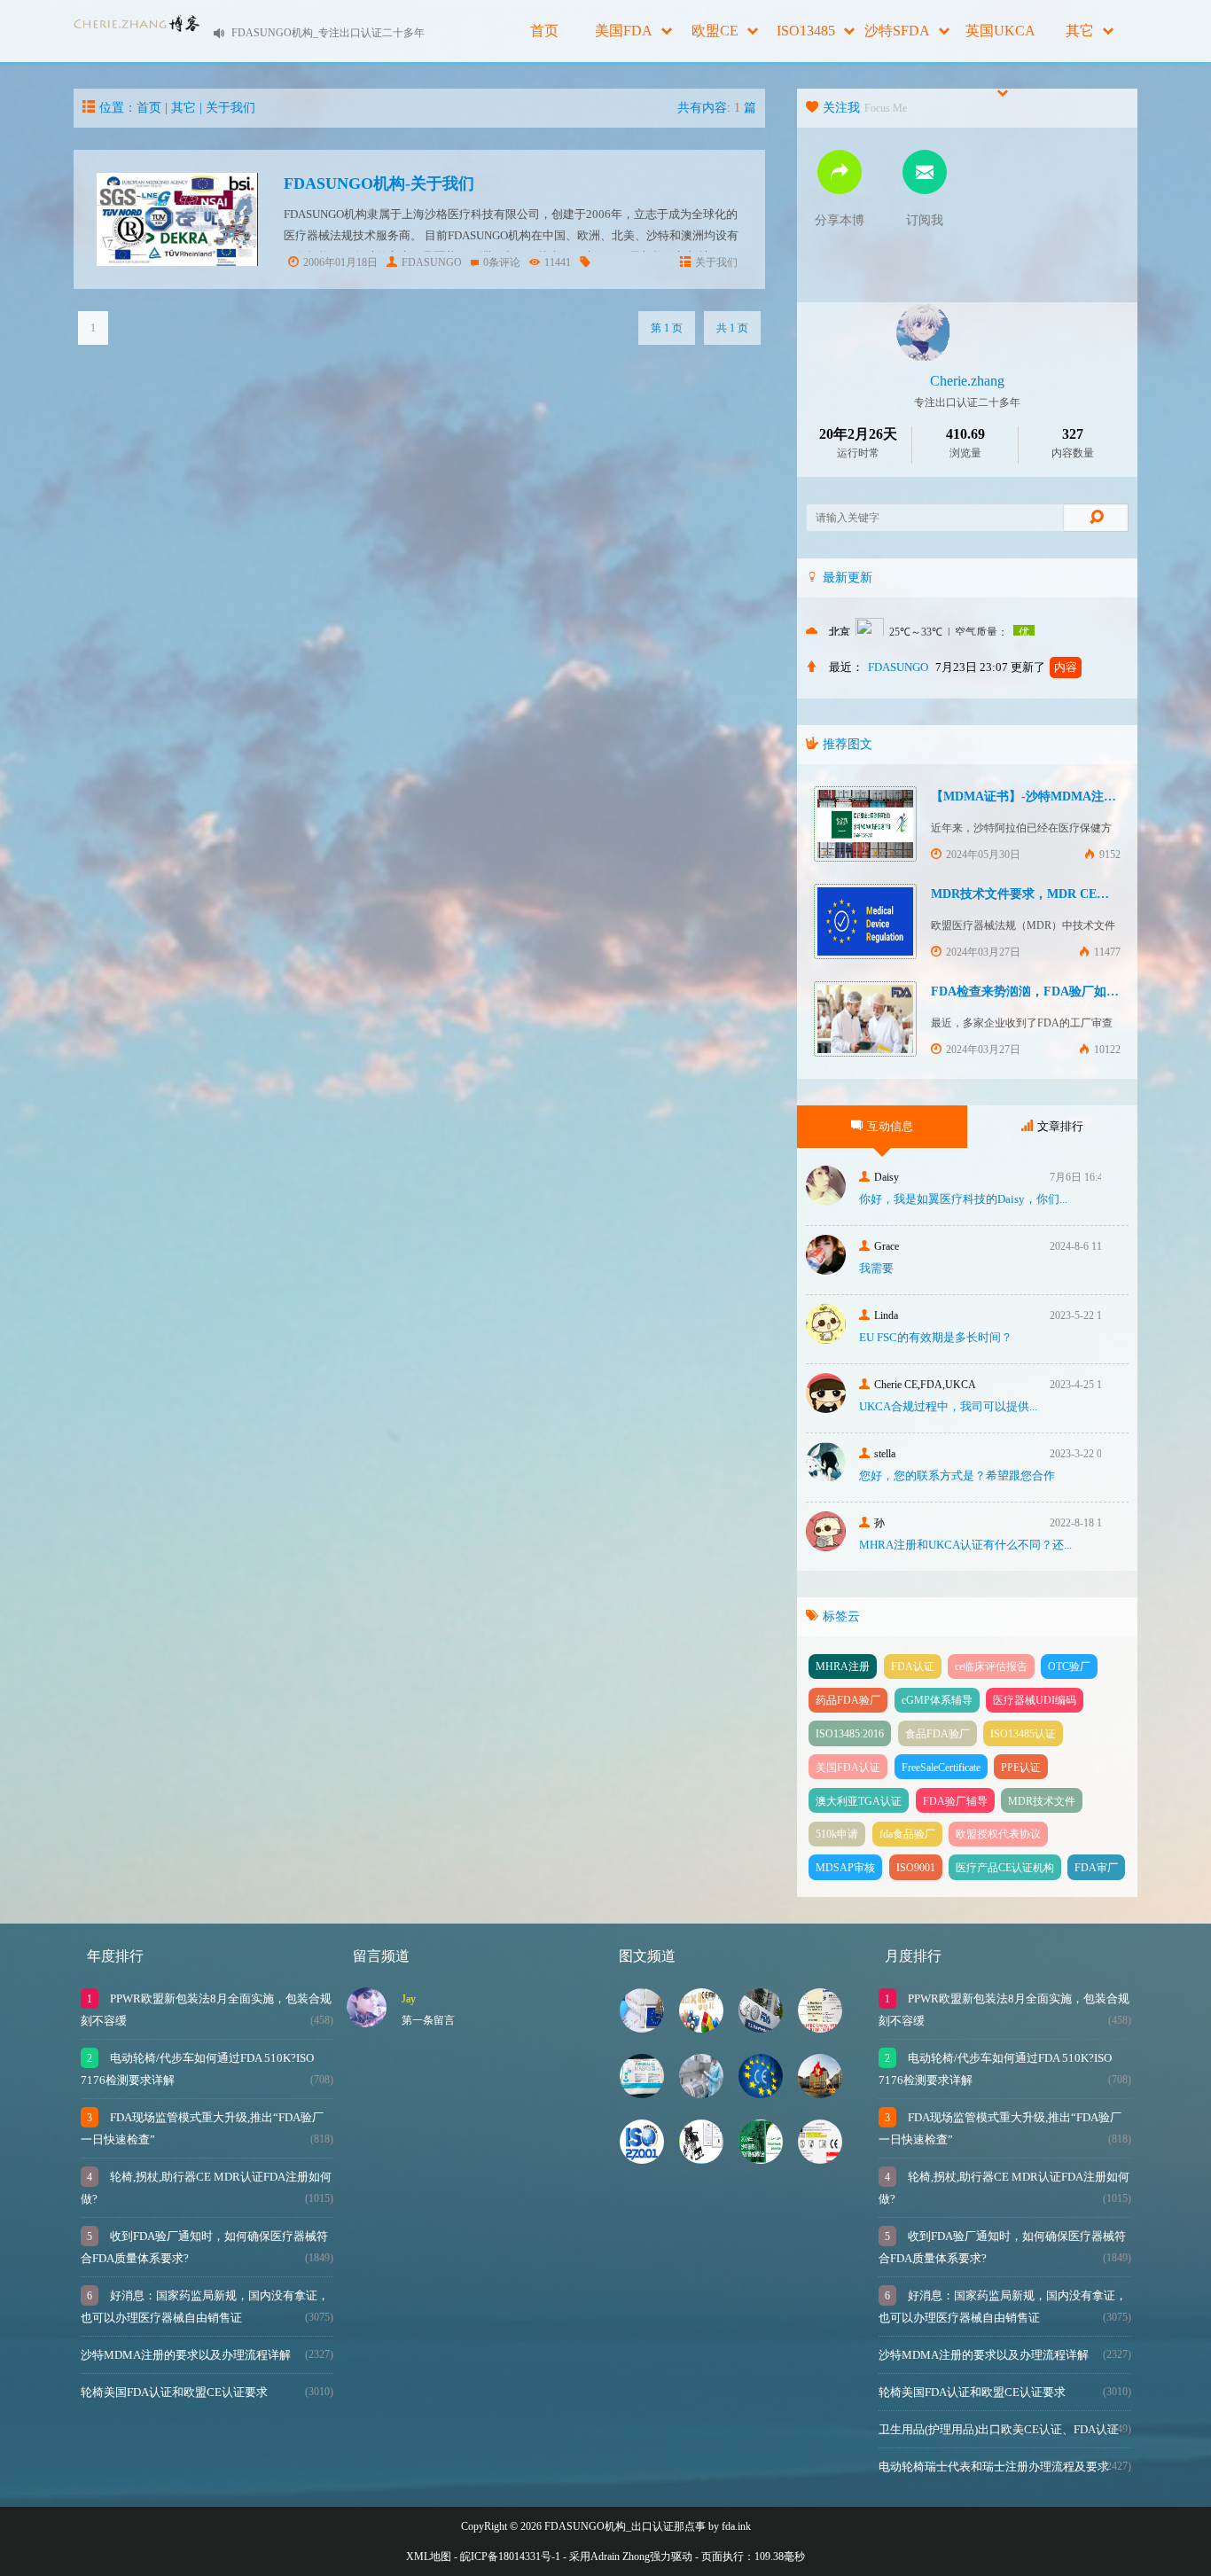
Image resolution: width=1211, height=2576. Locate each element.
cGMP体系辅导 (937, 1700)
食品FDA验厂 (938, 1734)
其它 (1080, 31)
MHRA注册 (843, 1667)
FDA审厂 (1096, 1868)
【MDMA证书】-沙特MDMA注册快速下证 (1048, 796)
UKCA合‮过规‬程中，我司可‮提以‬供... (948, 1406)
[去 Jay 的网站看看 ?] (367, 2022)
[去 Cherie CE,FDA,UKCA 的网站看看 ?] (826, 1408)
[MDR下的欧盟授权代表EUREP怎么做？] (820, 2159)
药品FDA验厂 (848, 1700)
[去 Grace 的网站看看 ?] (826, 1270)
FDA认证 (913, 1667)
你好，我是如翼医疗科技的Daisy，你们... (963, 1199)
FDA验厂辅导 (955, 1801)
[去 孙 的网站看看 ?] (826, 1546)
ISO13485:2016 (850, 1734)
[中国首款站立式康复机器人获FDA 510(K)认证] (761, 2028)
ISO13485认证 (1023, 1734)
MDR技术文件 (1042, 1801)
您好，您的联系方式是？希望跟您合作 (957, 1475)
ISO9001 (916, 1868)
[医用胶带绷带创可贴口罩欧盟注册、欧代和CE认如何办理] (701, 2028)
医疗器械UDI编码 (1035, 1700)
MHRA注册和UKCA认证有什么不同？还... (965, 1545)
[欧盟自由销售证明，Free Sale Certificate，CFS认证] (820, 2028)
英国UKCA (1000, 31)
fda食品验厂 (907, 1834)
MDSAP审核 (845, 1868)
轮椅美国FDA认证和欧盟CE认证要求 (174, 2392)
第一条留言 (428, 2020)
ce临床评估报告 (991, 1667)
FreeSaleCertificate (941, 1768)
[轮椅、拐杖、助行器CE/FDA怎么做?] (701, 2159)
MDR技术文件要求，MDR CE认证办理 (1039, 894)
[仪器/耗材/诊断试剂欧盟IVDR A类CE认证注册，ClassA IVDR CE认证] (642, 2028)
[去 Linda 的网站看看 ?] (826, 1339)
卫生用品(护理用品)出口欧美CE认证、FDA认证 (999, 2429)
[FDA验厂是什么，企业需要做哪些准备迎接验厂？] (701, 2093)
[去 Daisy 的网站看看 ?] (826, 1201)
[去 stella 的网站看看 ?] (826, 1477)
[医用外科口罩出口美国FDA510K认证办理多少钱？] (642, 2093)
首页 (544, 31)
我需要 (876, 1268)
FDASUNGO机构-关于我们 (379, 183)
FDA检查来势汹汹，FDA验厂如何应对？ (1043, 991)
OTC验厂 (1069, 1667)
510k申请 (837, 1834)
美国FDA (624, 31)
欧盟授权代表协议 (998, 1834)
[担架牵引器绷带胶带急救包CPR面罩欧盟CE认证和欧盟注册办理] (761, 2093)
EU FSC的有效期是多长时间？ (936, 1337)
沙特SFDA (897, 31)
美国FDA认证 (848, 1768)
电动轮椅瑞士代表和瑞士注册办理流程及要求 (994, 2467)
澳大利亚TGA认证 (859, 1801)
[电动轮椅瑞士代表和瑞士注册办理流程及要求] (820, 2093)
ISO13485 (806, 31)
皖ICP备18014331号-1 (510, 2556)
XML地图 (429, 2556)
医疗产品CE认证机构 (1005, 1868)
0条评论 (502, 262)
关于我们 (230, 108)
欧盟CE (715, 31)
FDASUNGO (432, 262)
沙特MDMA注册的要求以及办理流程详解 (186, 2355)
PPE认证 (1021, 1768)
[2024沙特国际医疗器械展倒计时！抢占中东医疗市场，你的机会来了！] (761, 2159)
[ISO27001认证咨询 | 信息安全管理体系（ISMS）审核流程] (642, 2159)
